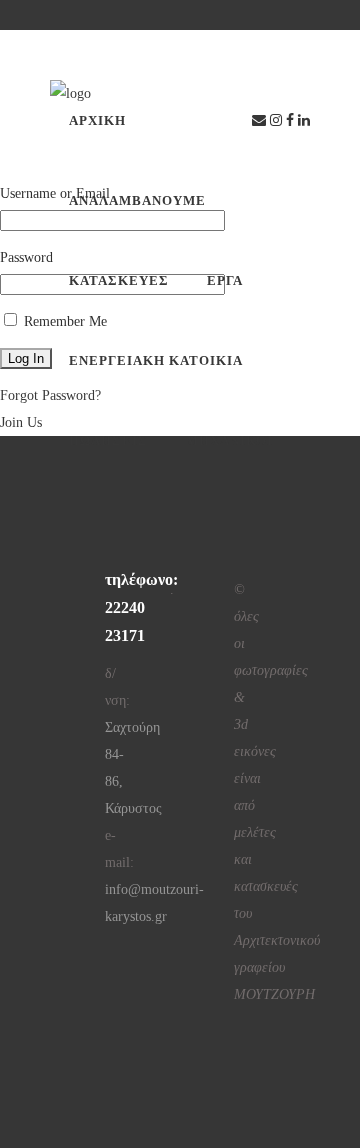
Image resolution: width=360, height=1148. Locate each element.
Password (26, 257)
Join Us (21, 422)
